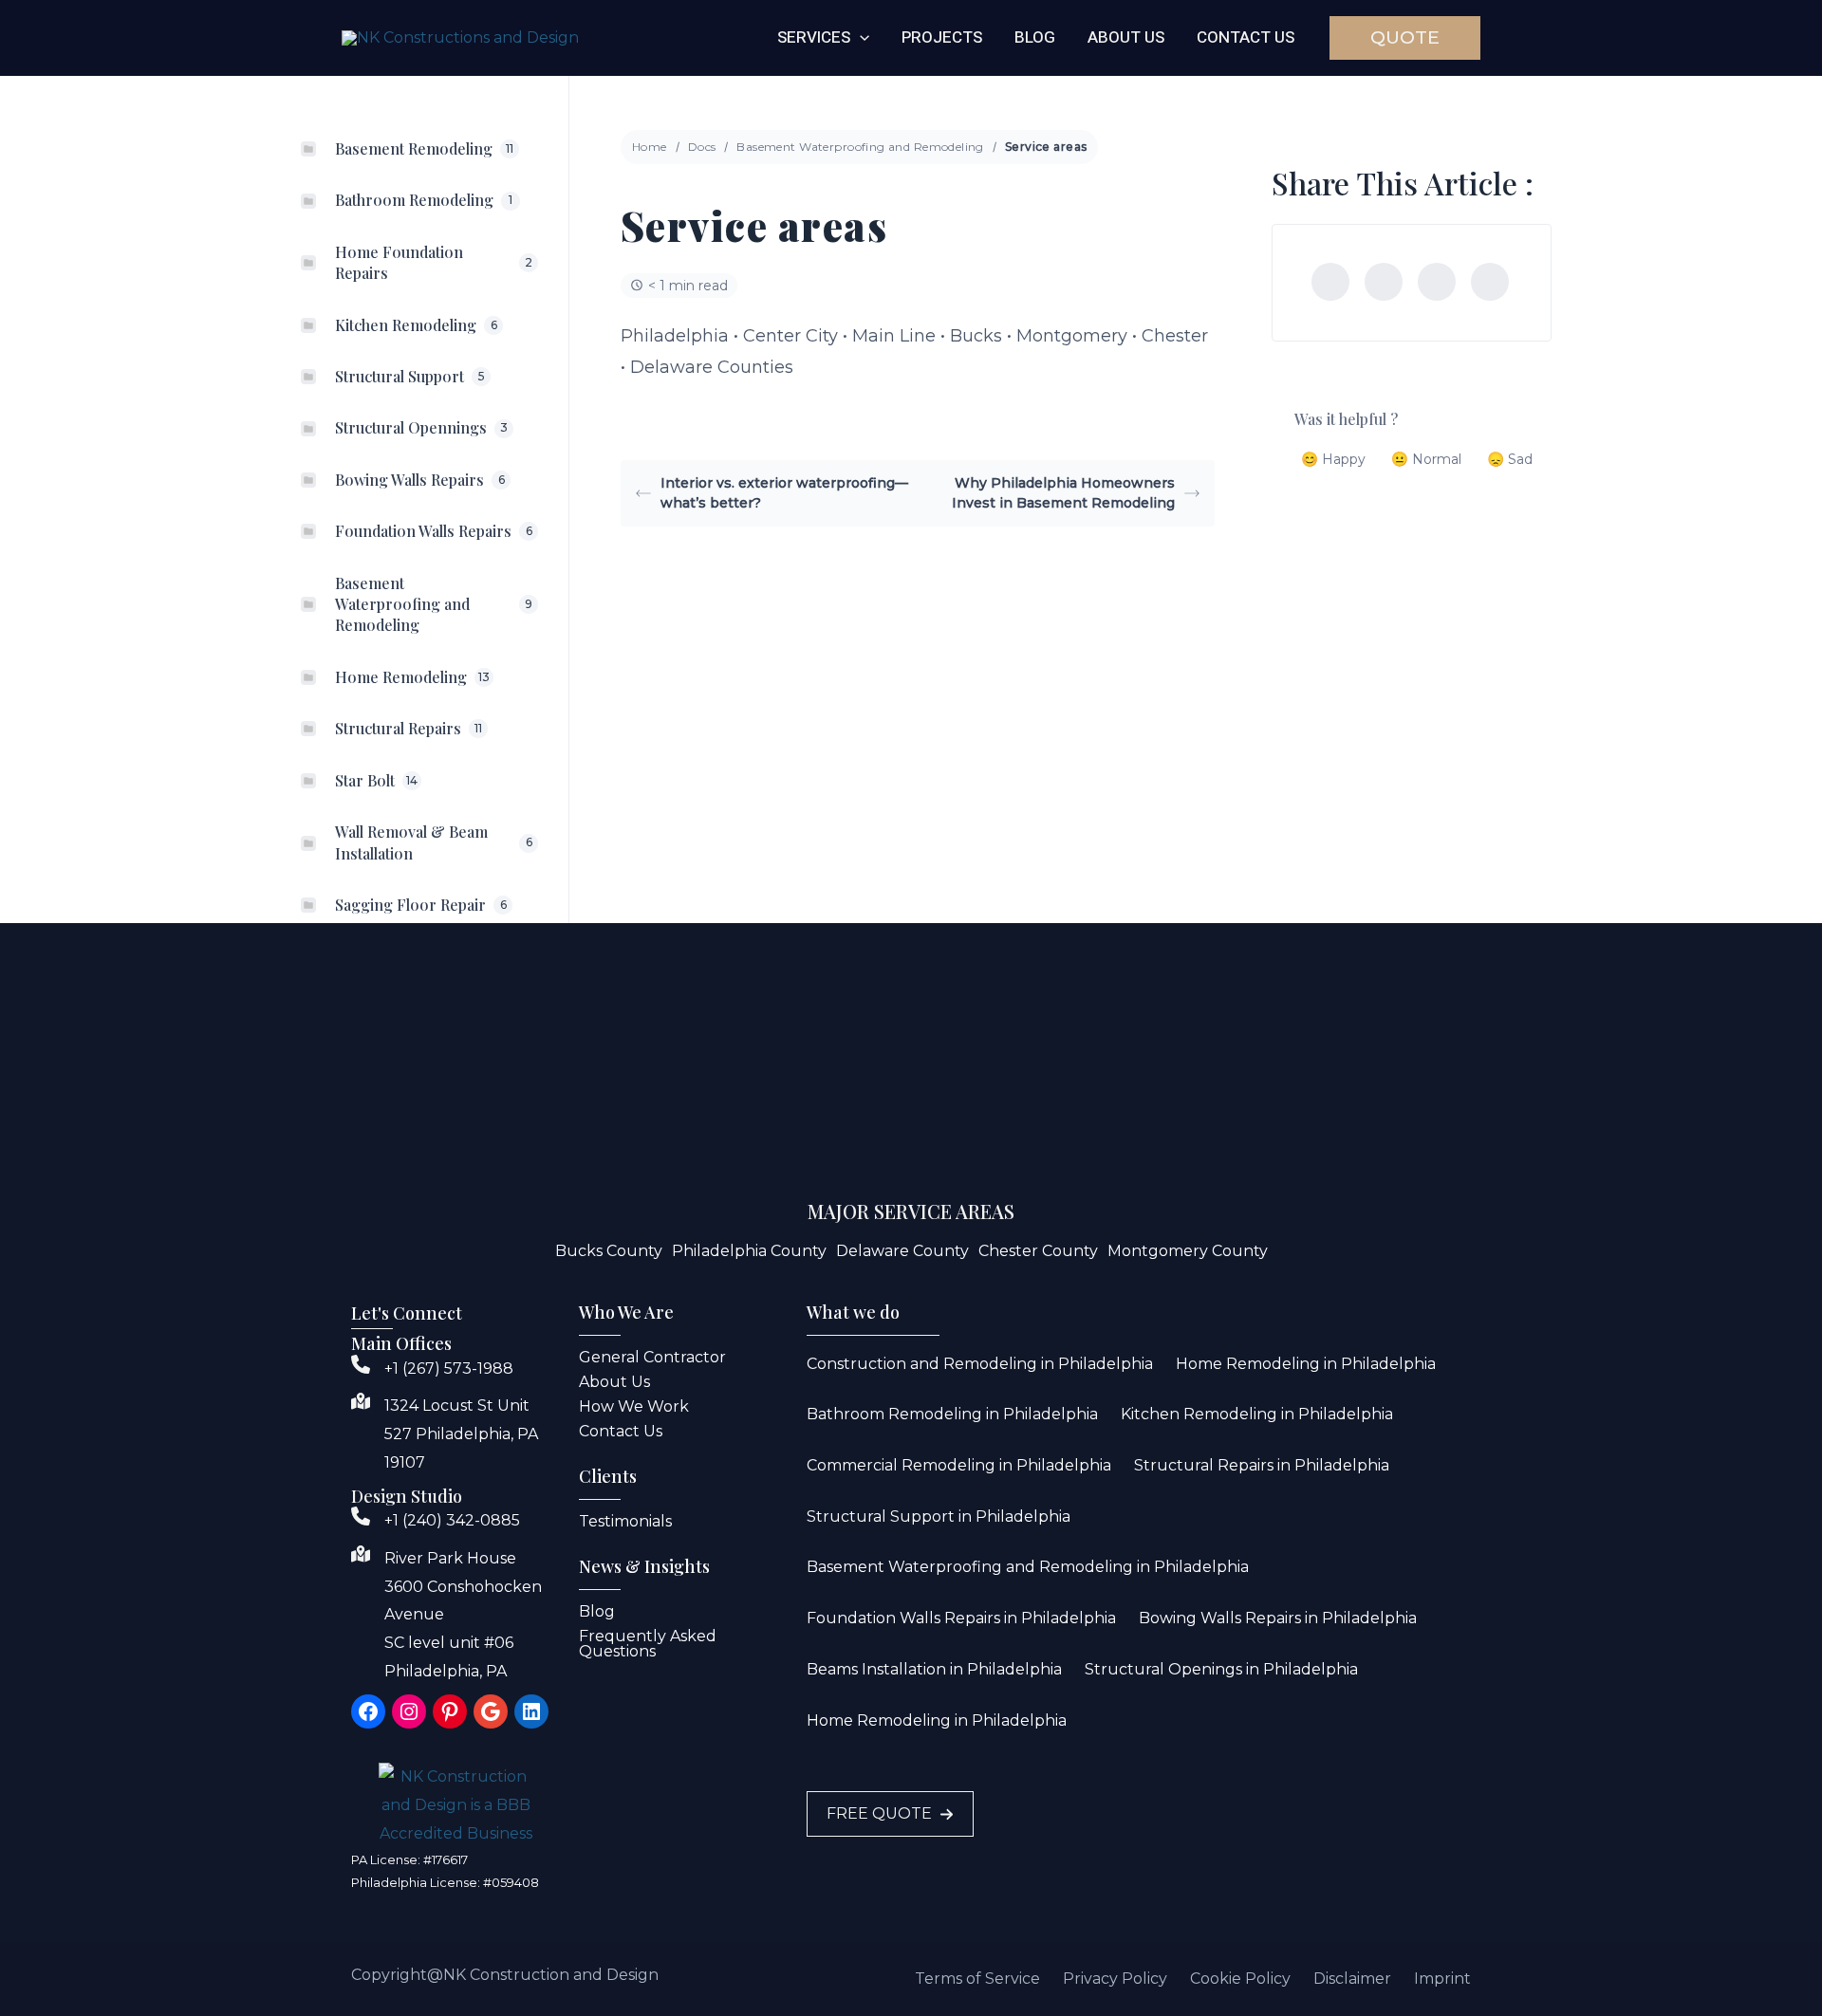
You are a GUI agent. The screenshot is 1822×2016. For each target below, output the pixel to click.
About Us (614, 1382)
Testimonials (625, 1521)
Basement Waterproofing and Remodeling (860, 147)
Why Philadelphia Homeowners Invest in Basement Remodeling (1063, 493)
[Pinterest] (1490, 282)
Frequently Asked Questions (648, 1644)
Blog (597, 1611)
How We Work (634, 1406)
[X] (1384, 282)
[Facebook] (1330, 282)
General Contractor (652, 1357)
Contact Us (621, 1431)
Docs (702, 147)
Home (650, 147)
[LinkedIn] (1437, 282)
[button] (860, 38)
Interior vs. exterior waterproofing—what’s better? (784, 493)
